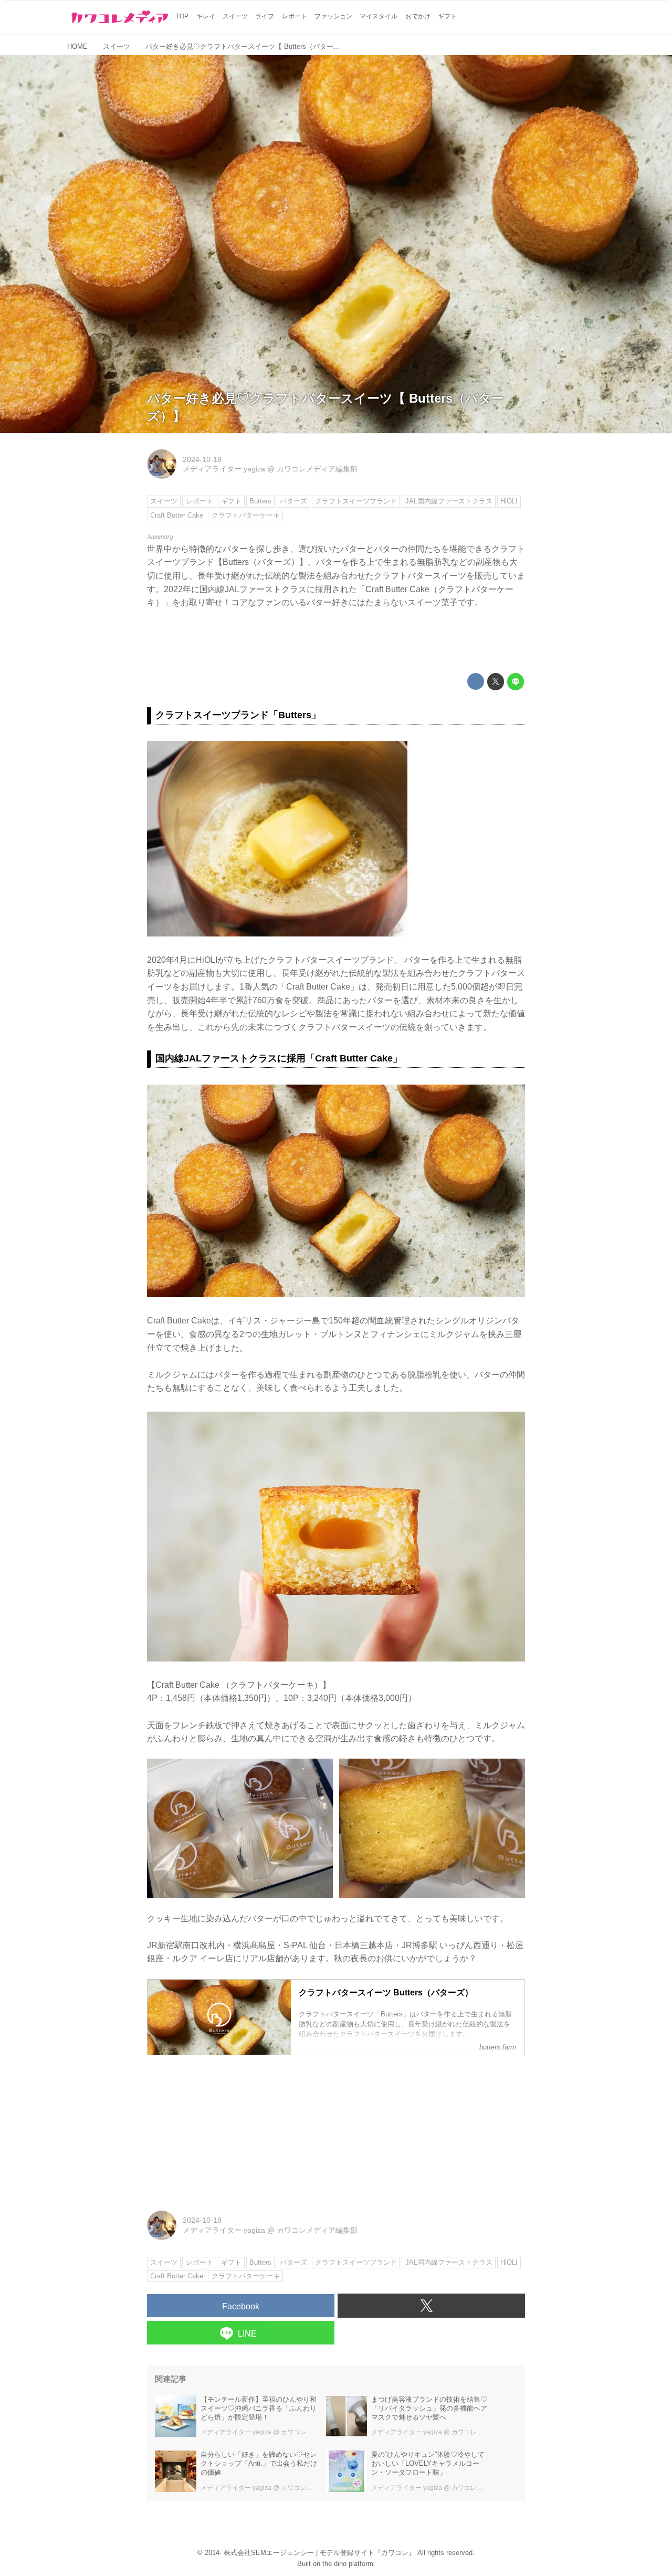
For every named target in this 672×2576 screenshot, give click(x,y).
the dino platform (348, 2564)
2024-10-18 (202, 459)
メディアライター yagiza (224, 469)
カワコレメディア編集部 (317, 469)
